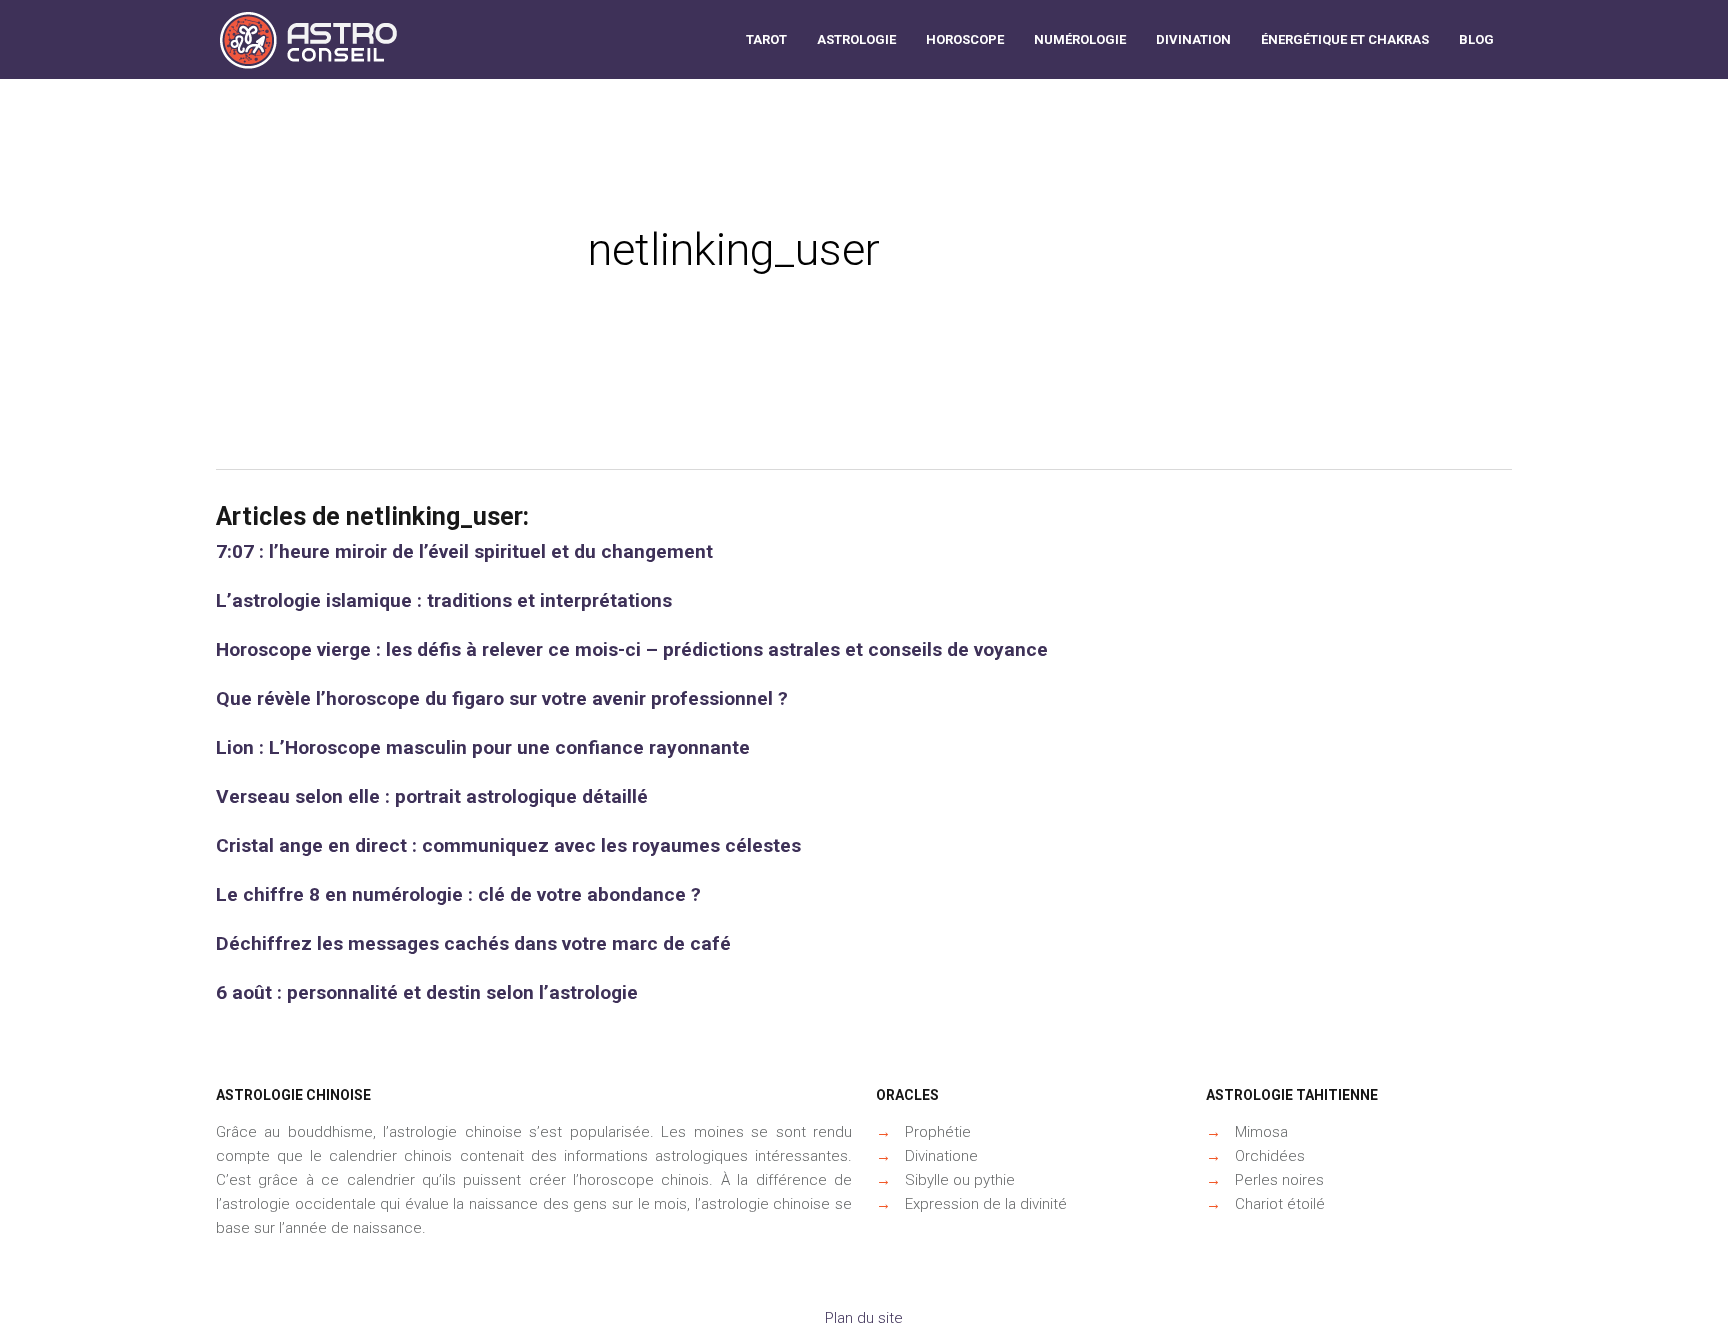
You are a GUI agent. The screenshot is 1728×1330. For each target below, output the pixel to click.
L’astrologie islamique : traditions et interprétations (444, 600)
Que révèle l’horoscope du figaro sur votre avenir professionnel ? (502, 698)
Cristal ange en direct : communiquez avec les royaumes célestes (508, 845)
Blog (1476, 39)
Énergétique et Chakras (1345, 39)
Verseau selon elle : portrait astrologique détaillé (432, 796)
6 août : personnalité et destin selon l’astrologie (427, 992)
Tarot (766, 39)
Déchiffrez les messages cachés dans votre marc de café (473, 943)
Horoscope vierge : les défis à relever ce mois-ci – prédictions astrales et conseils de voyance (632, 649)
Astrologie (856, 39)
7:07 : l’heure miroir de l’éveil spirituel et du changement (464, 551)
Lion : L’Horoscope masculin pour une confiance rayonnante (483, 747)
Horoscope (965, 39)
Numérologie (1080, 39)
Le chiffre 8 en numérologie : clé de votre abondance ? (458, 894)
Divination (1193, 39)
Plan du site (864, 1318)
